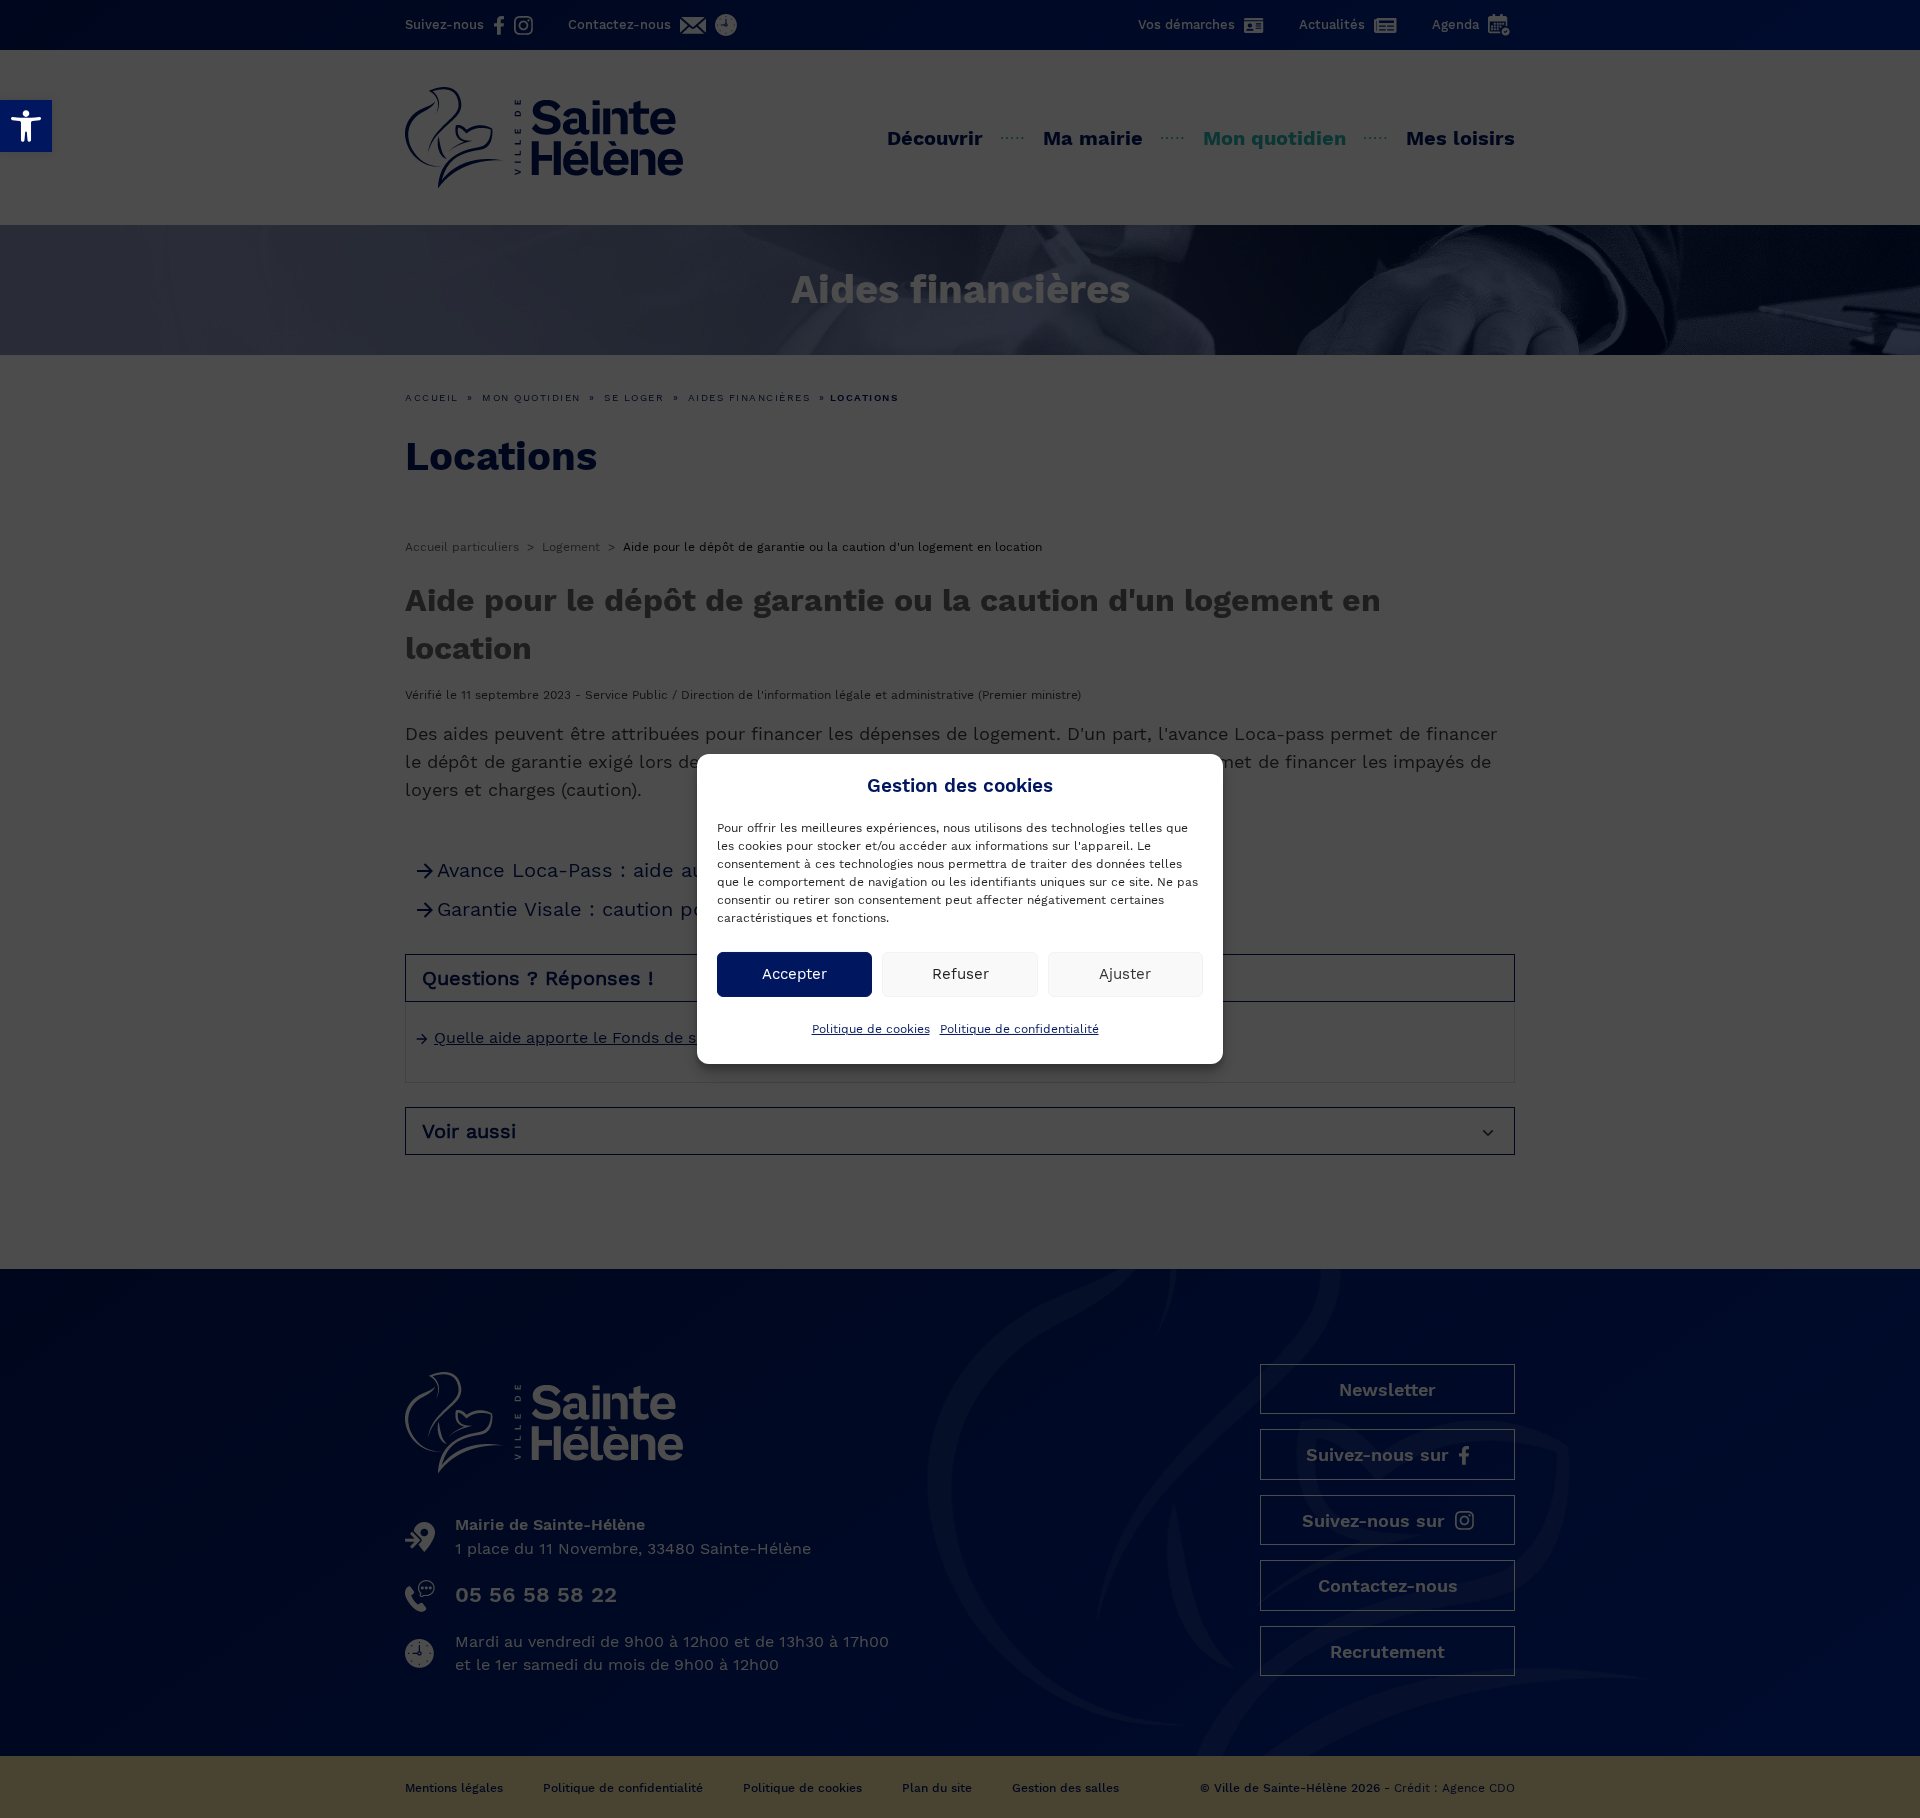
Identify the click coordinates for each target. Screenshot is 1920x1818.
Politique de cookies (871, 1029)
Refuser (960, 974)
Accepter (794, 974)
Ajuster (1125, 974)
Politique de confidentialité (1019, 1029)
